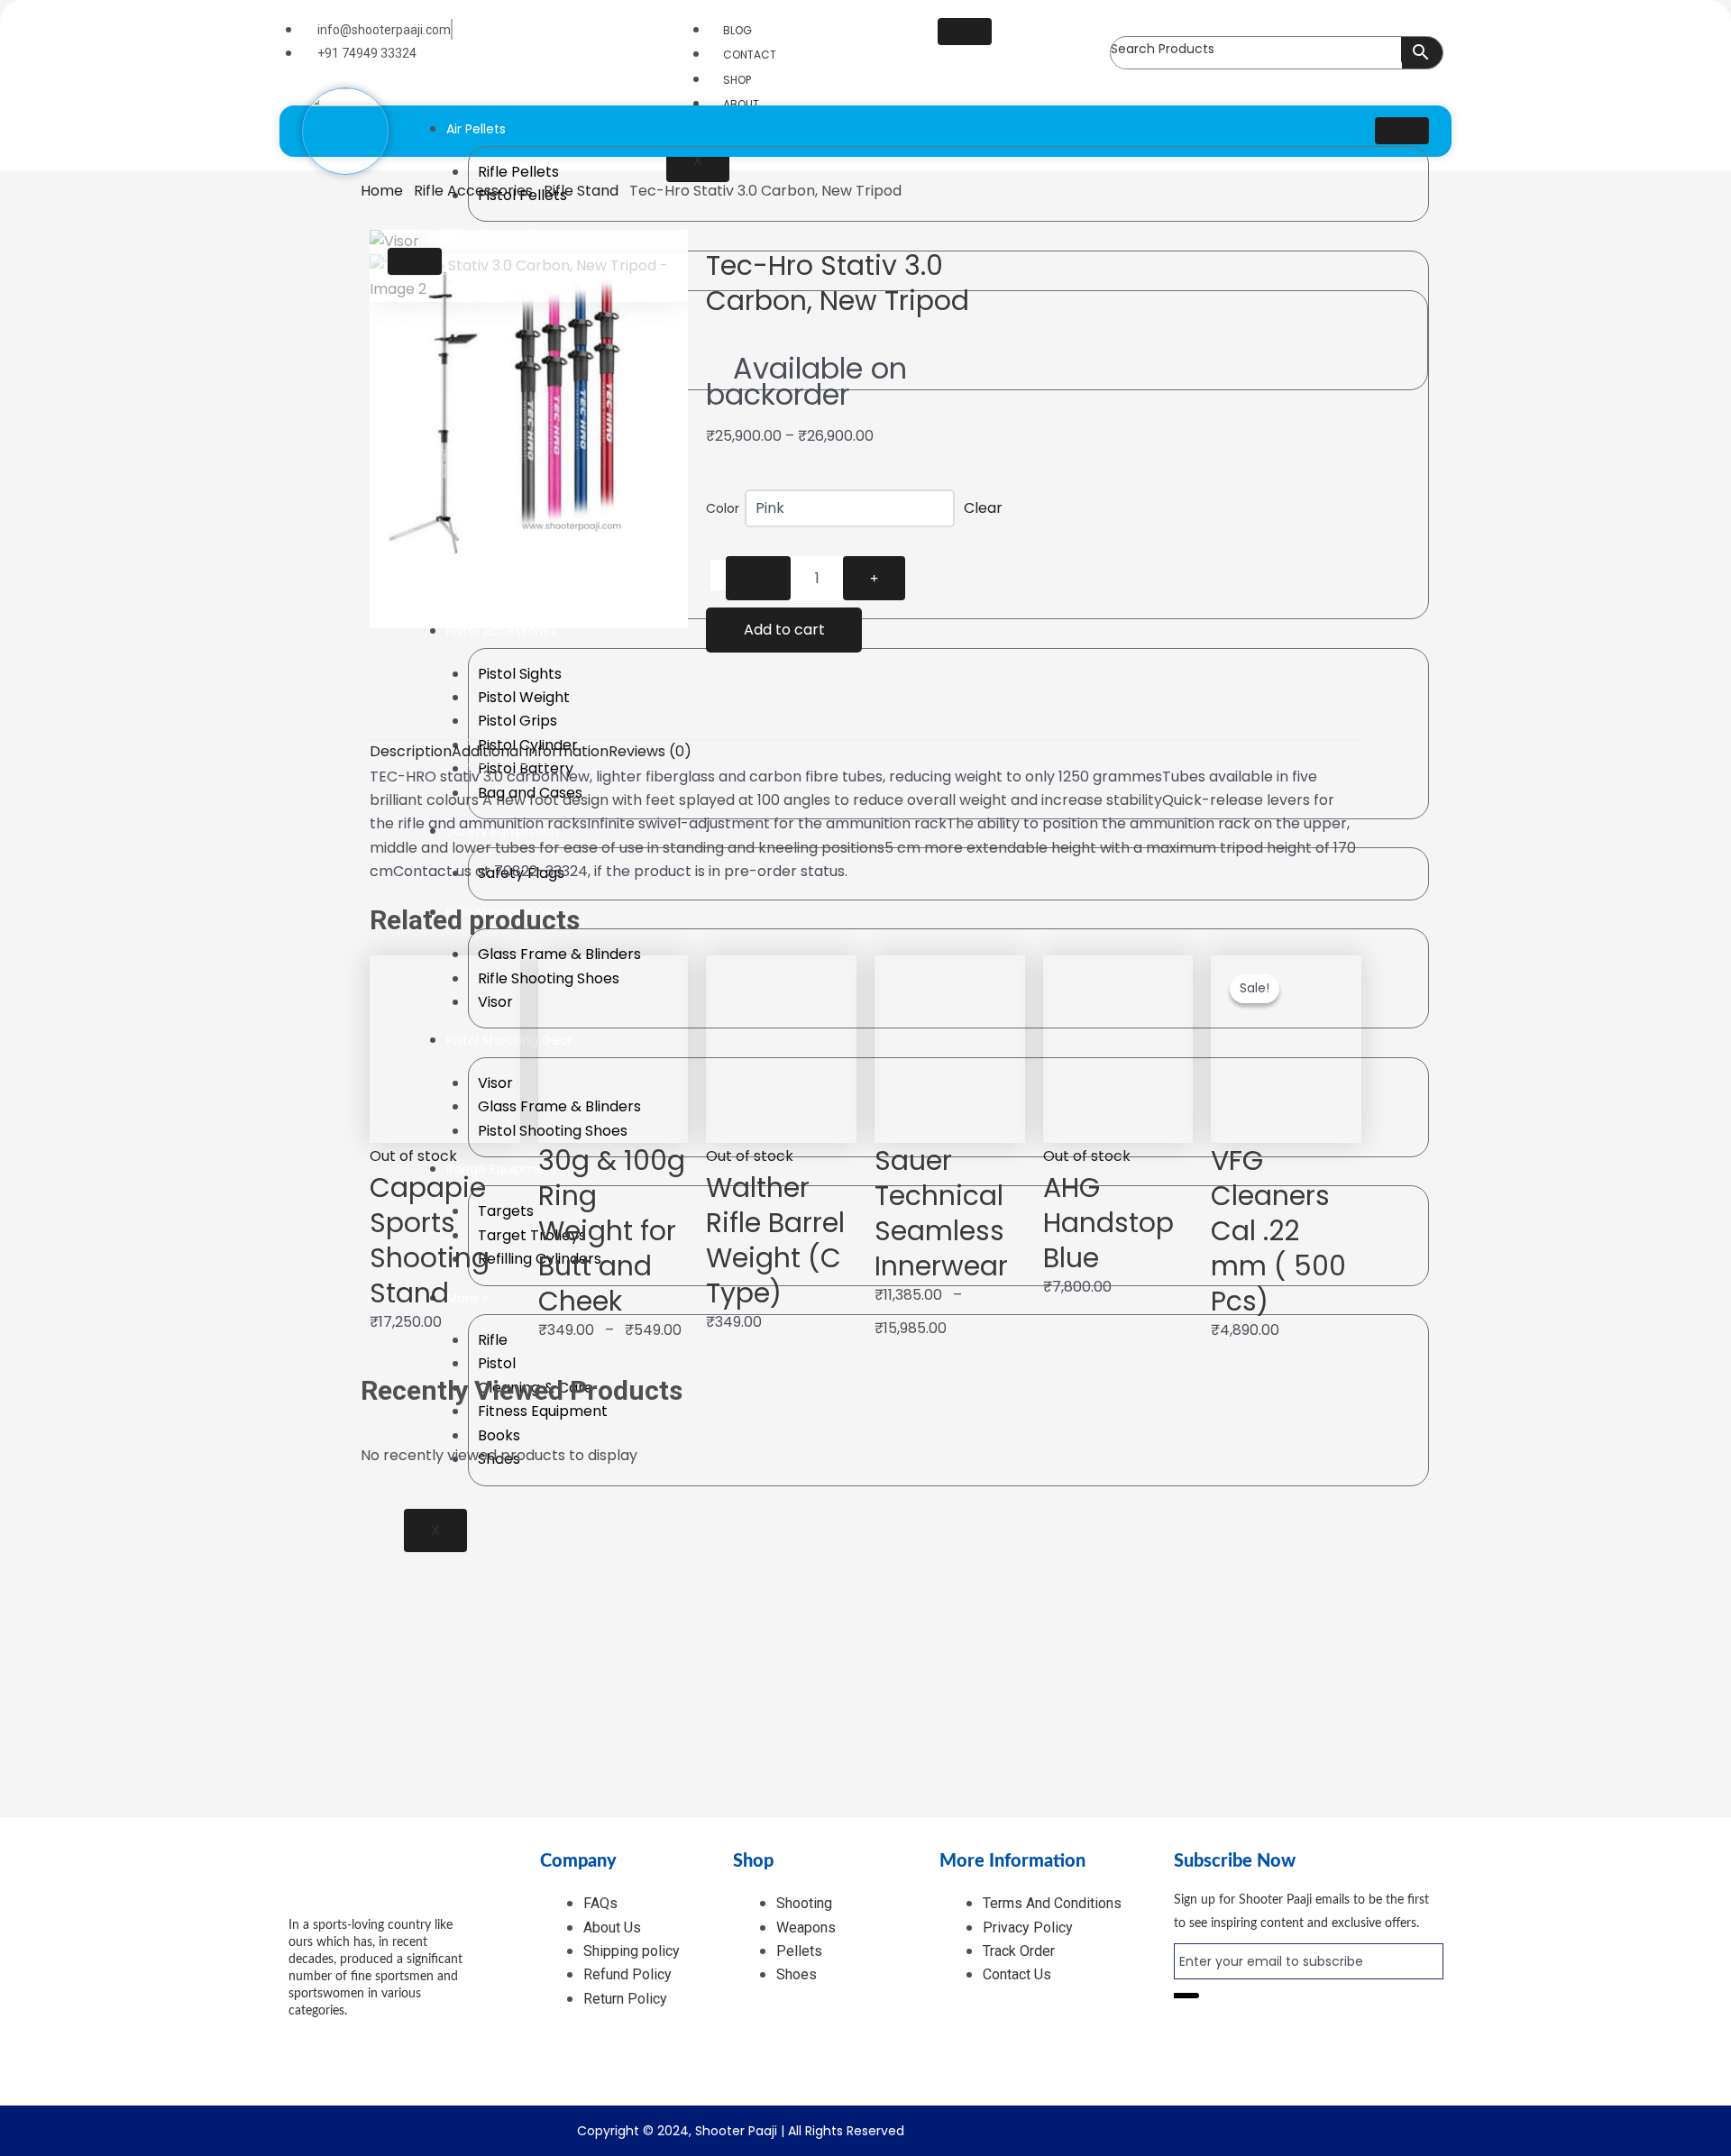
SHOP (737, 80)
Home (382, 191)
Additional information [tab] (530, 751)
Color (723, 508)
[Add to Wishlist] (718, 575)
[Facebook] (339, 2039)
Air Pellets (476, 129)
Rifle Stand (581, 191)
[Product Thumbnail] (415, 261)
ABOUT (741, 104)
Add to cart (784, 630)
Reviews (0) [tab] (650, 751)
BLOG (737, 30)
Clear (983, 508)
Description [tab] (411, 751)
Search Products (1163, 49)
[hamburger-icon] (965, 32)
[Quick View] (386, 1344)
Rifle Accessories (473, 191)
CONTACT (750, 55)
